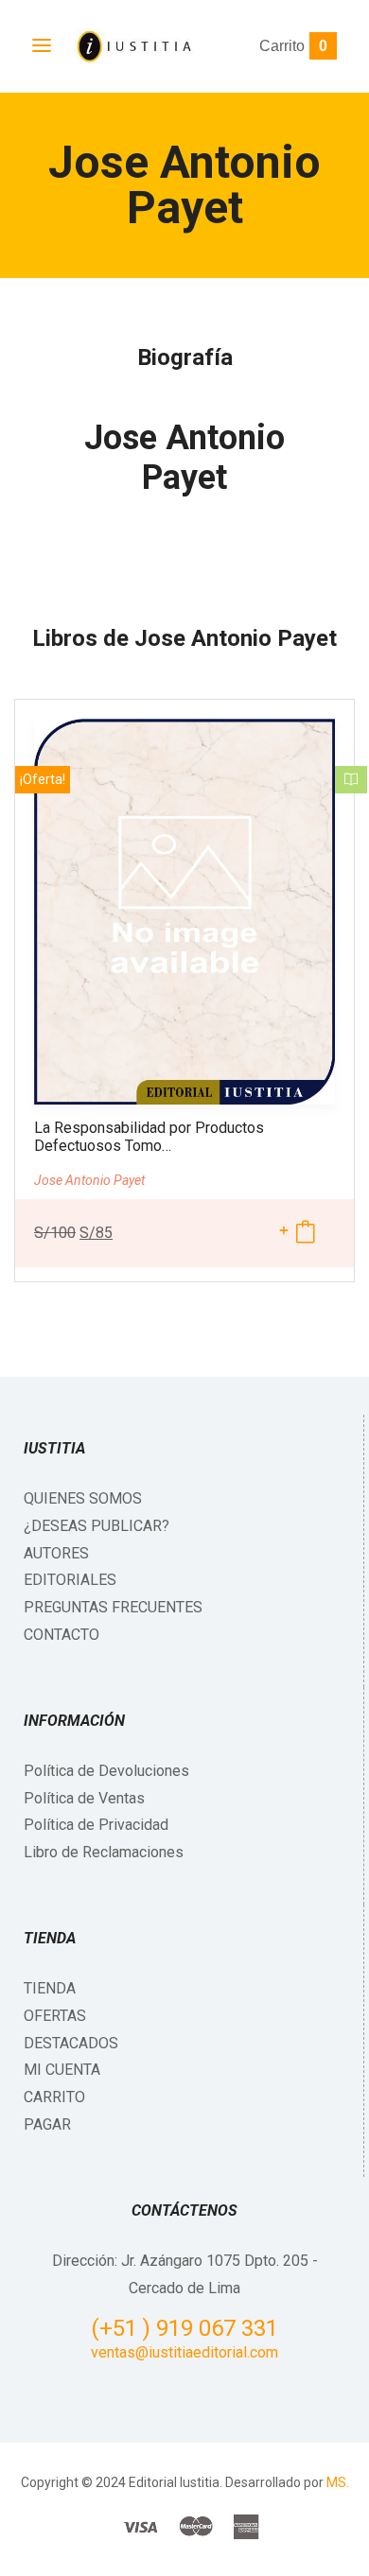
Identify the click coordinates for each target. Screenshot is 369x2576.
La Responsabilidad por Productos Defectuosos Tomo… (149, 1137)
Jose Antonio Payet (184, 458)
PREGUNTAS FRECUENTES (113, 1607)
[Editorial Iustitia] (133, 46)
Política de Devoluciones (106, 1771)
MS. (338, 2482)
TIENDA (50, 1988)
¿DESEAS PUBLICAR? (97, 1526)
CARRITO (54, 2097)
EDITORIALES (70, 1580)
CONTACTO (61, 1635)
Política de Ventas (84, 1798)
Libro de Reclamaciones (104, 1852)
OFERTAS (55, 2016)
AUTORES (56, 1553)
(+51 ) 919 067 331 (184, 2328)
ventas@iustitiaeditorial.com (184, 2352)
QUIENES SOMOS (83, 1498)
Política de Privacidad (96, 1825)
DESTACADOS (71, 2043)
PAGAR (47, 2124)
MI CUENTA (62, 2070)
